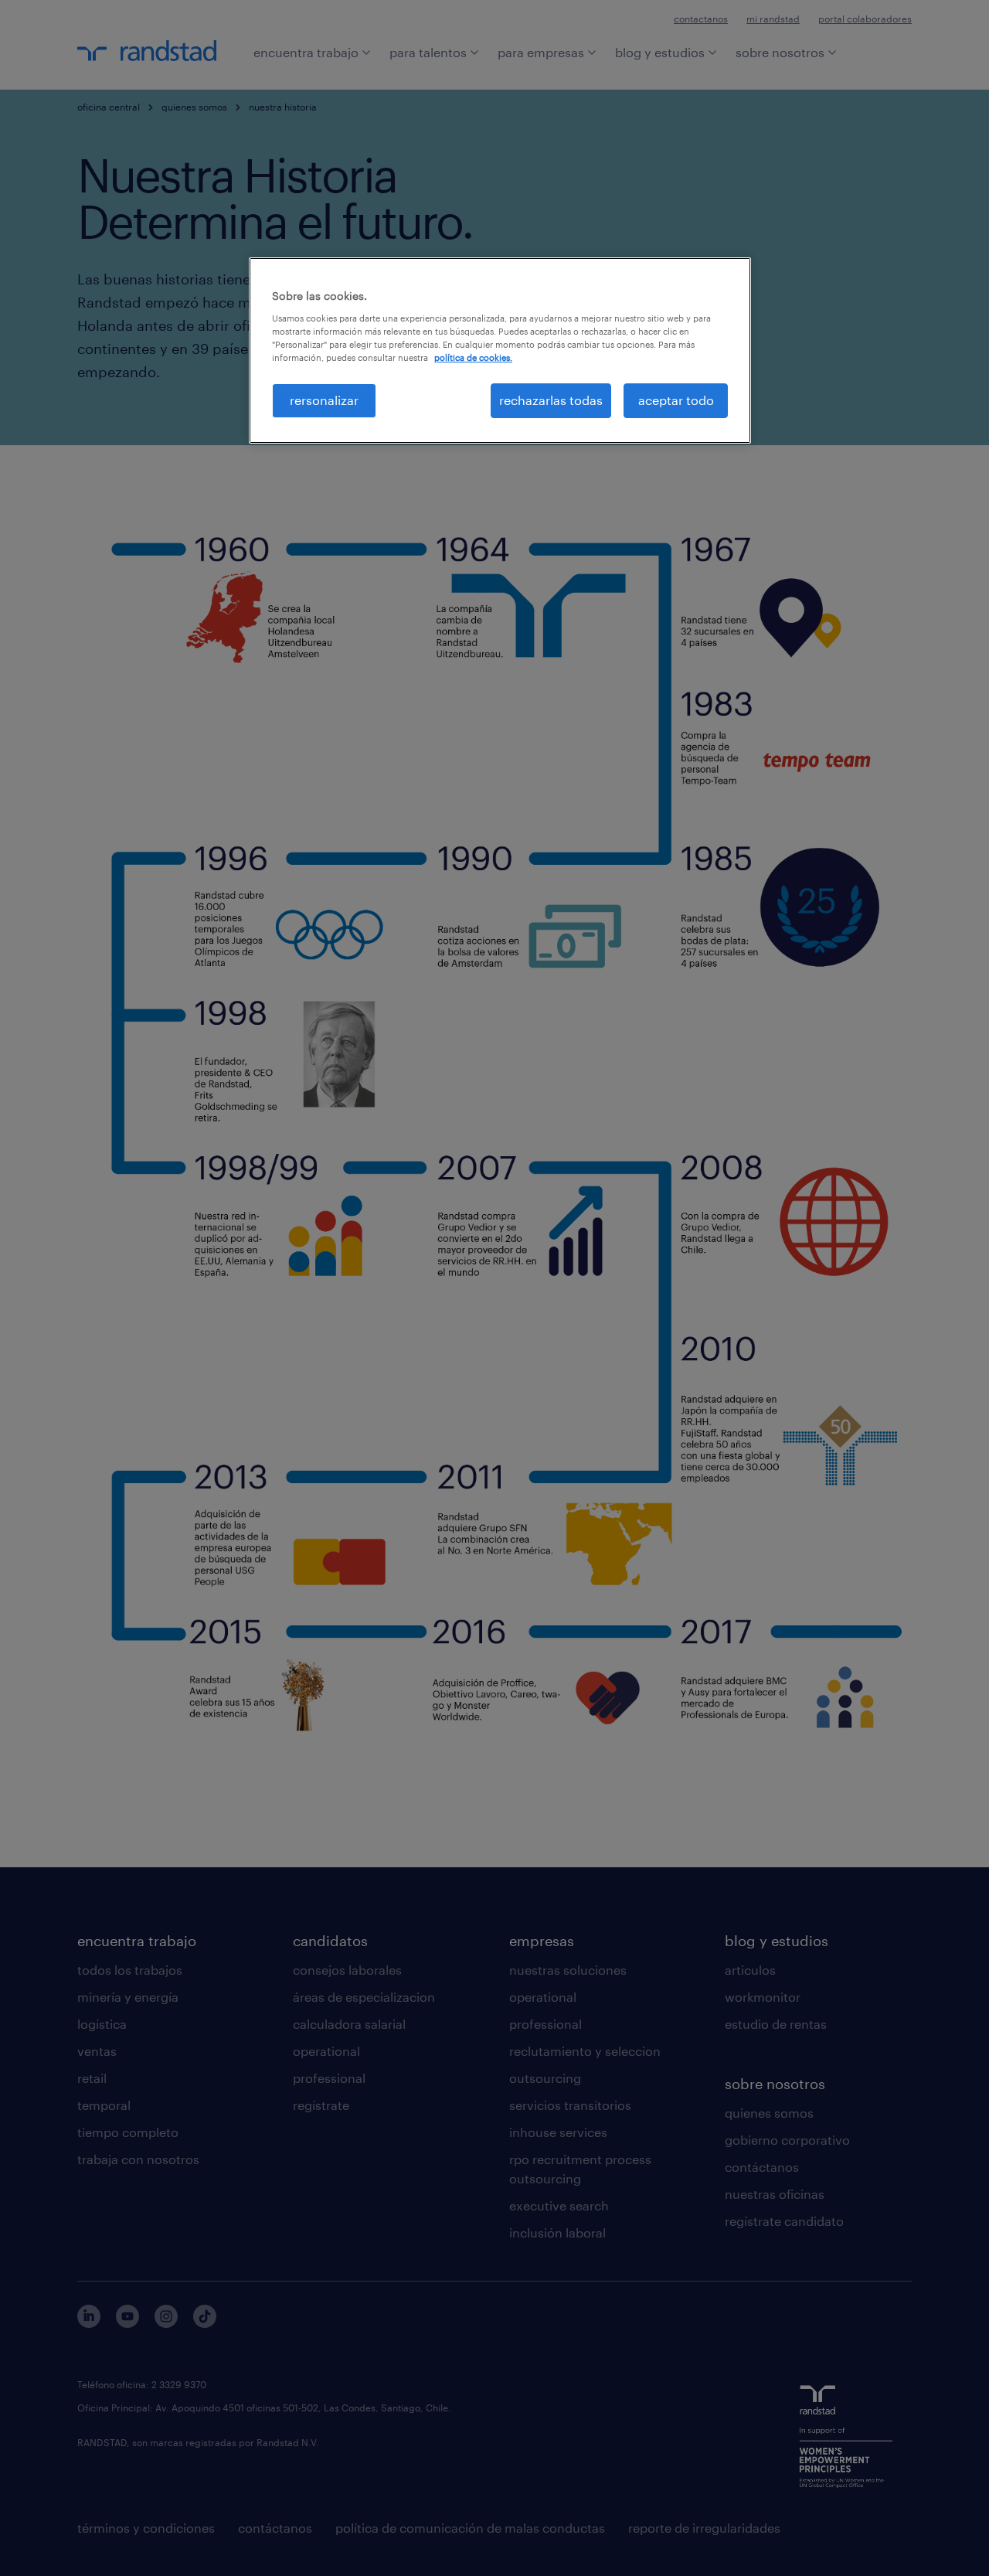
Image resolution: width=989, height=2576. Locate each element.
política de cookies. (473, 357)
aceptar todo (676, 400)
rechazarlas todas (551, 400)
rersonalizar (324, 400)
